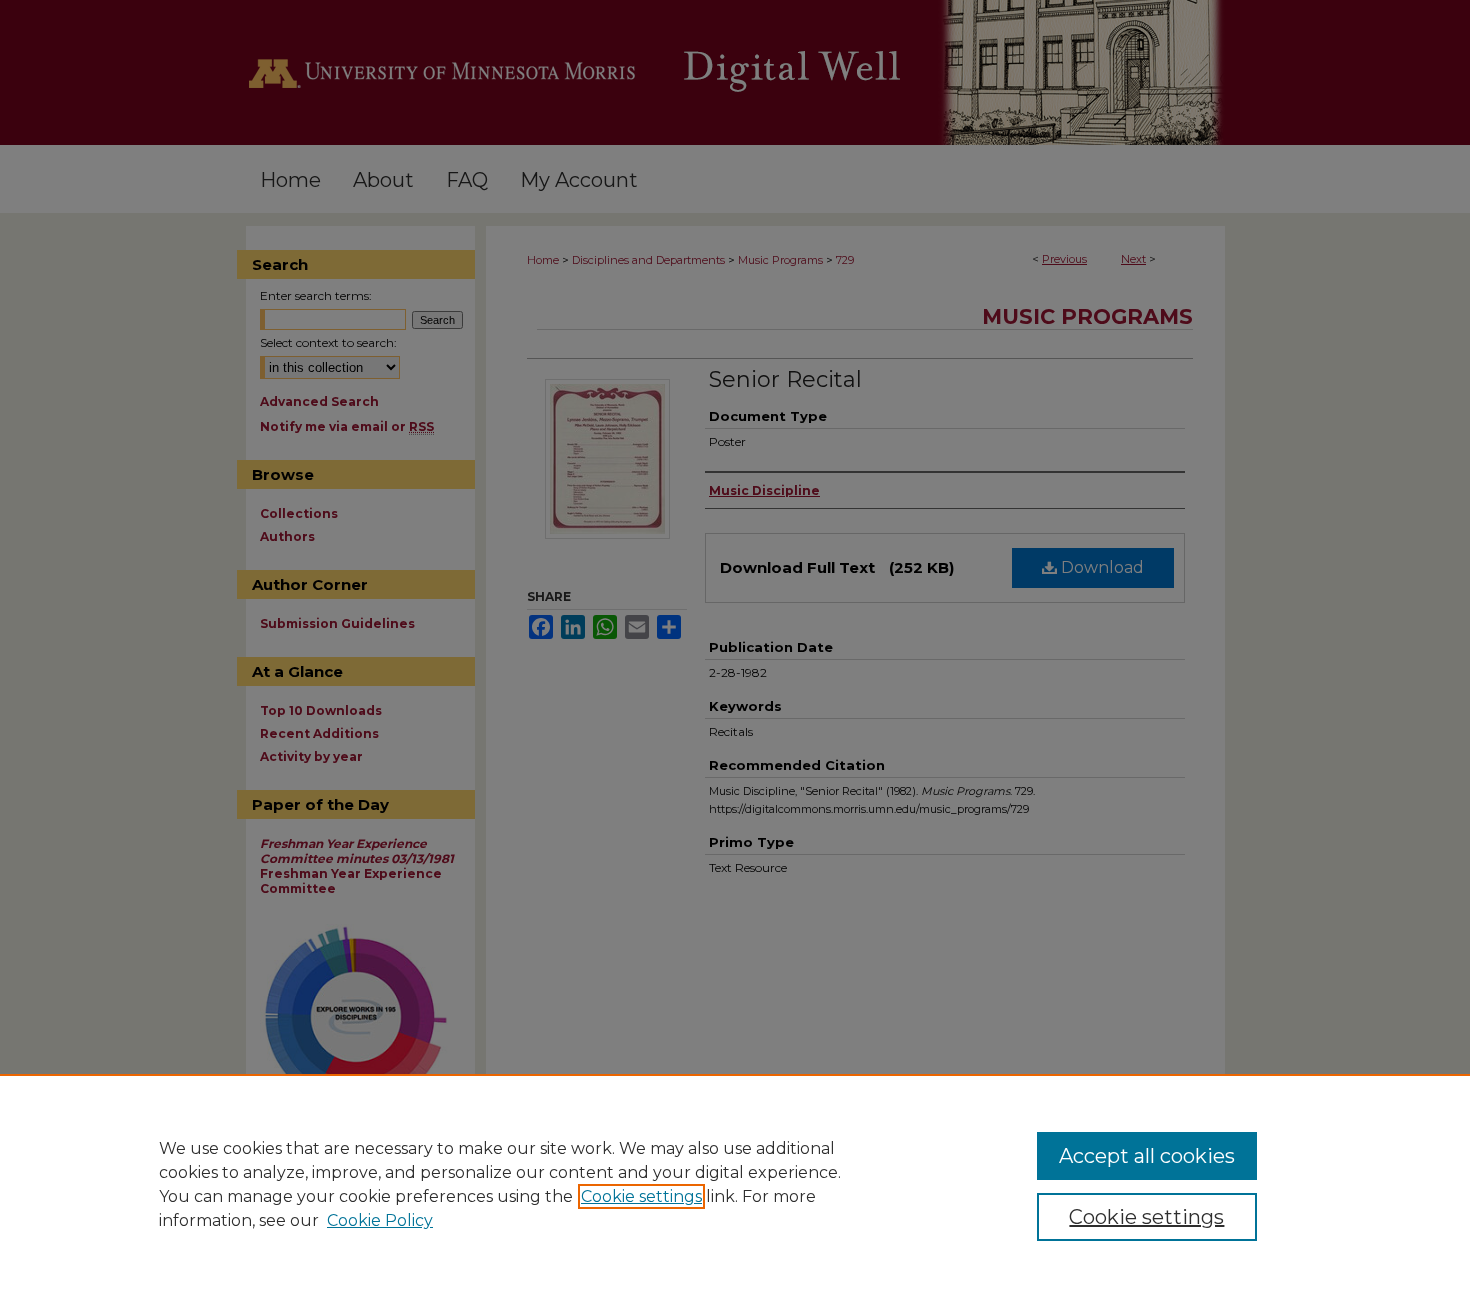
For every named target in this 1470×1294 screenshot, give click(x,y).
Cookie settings (641, 1196)
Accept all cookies (1147, 1156)
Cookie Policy (380, 1220)
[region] (735, 1184)
